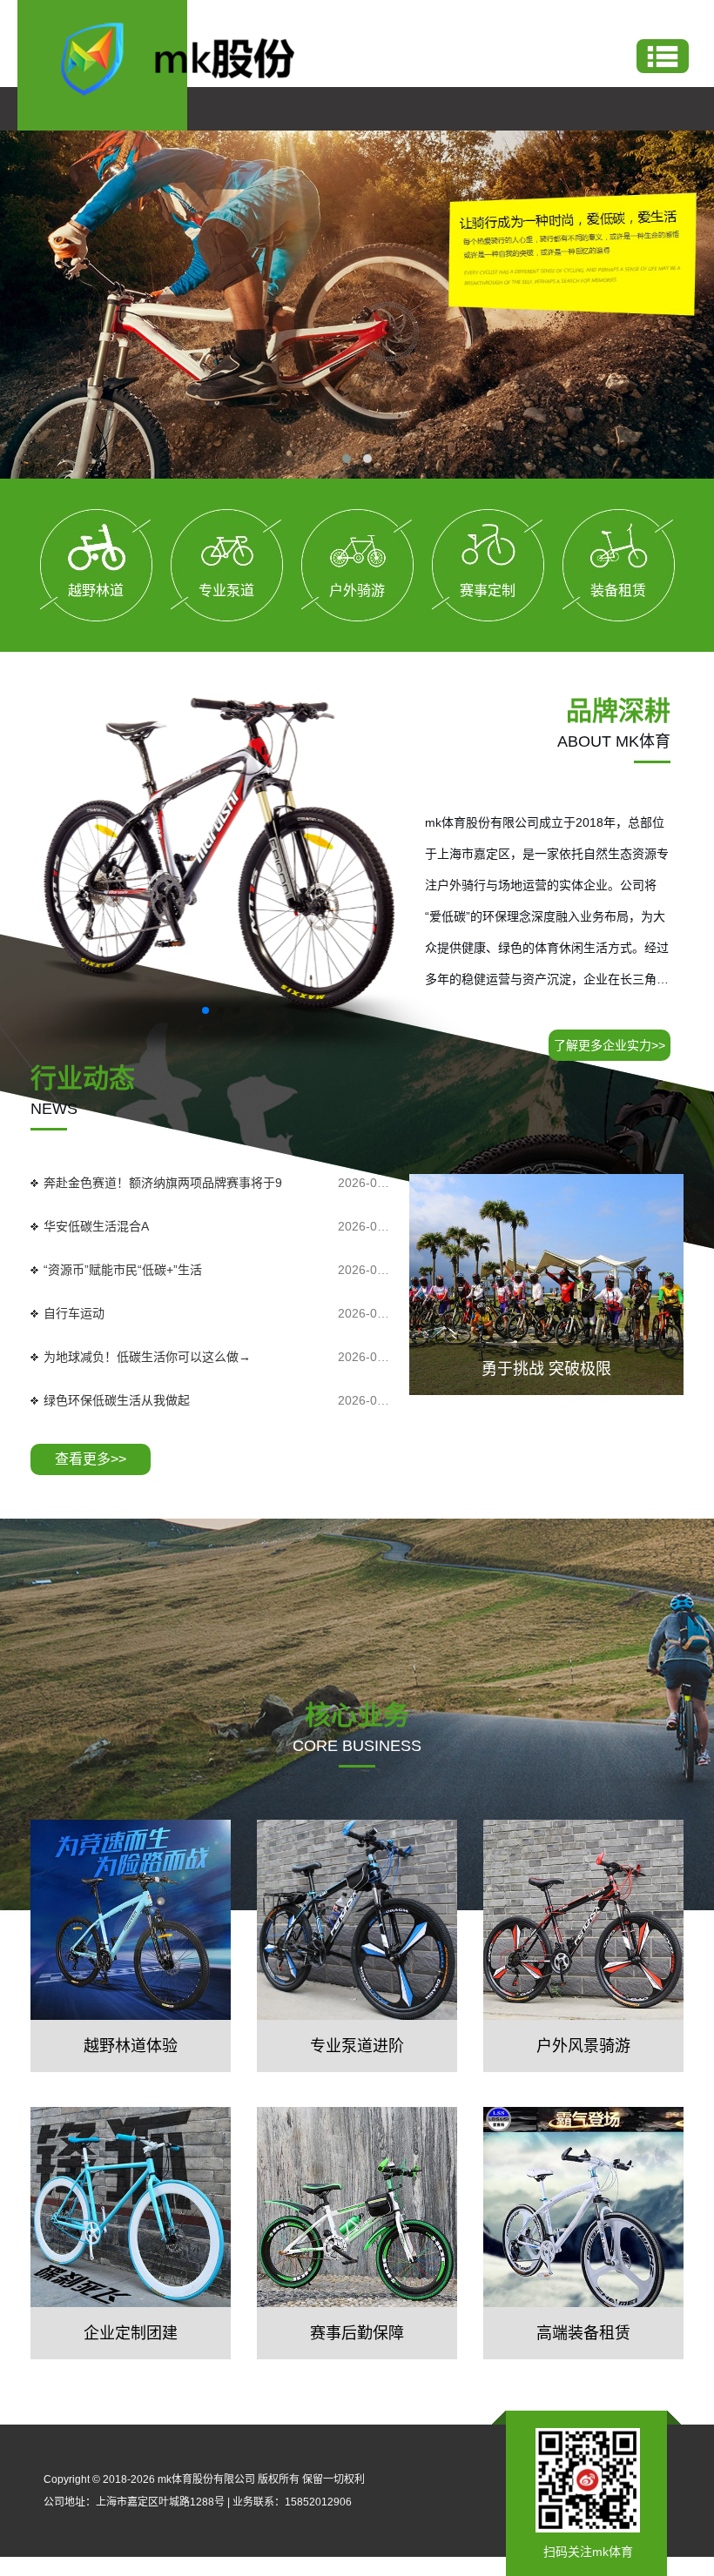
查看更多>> (91, 1459)
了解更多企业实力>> (610, 1045)
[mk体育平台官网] (192, 57)
